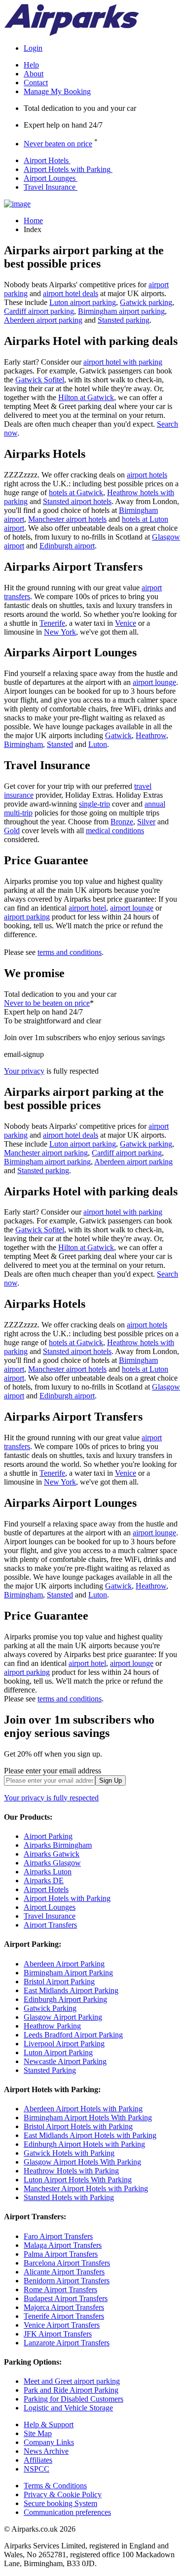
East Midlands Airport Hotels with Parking (90, 2135)
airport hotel (87, 908)
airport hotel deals (71, 293)
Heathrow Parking (52, 2026)
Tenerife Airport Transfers (64, 2316)
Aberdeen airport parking (43, 320)
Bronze (122, 822)
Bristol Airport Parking (59, 1982)
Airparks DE (44, 1881)
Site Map (38, 2433)
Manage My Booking (57, 91)
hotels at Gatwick (76, 492)
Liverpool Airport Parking (64, 2044)
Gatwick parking (146, 302)
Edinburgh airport (67, 546)
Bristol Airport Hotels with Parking (78, 2126)
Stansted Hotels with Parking (69, 2197)
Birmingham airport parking (121, 311)
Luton (98, 744)
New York (60, 632)
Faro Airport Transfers (58, 2236)
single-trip (94, 804)
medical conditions (115, 830)
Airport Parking (48, 1836)
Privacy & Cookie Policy (63, 2494)
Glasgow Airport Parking (63, 2017)
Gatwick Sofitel (40, 380)
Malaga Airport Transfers (63, 2245)
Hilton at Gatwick (86, 397)
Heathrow (151, 735)
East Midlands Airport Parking (71, 1990)
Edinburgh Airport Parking (65, 1999)
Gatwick (118, 735)
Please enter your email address (53, 1771)
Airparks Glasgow (52, 1863)
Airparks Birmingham (58, 1845)
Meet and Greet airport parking (72, 2381)
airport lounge (154, 682)
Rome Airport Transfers (60, 2289)
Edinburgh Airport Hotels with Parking (84, 2144)
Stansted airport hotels (77, 501)
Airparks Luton (48, 1872)
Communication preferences (67, 2512)
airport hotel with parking (123, 362)
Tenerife (52, 623)
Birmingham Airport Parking (68, 1973)
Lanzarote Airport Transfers (67, 2343)
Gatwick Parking (50, 2008)
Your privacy (24, 1071)
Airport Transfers (50, 1925)
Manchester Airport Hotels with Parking (86, 2188)
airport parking (27, 917)
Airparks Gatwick (52, 1854)
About (34, 74)
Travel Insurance (50, 187)
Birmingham (23, 744)
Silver (146, 822)
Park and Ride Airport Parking (71, 2390)
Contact (36, 83)
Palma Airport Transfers (61, 2254)
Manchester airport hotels (67, 519)
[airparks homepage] (72, 33)
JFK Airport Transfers (58, 2334)
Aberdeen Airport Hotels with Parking (83, 2109)
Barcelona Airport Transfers (67, 2263)
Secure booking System (60, 2503)
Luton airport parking (83, 302)
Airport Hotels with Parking (67, 169)
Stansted (60, 744)
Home (33, 220)
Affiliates (38, 2460)
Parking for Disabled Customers (74, 2399)
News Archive (46, 2451)
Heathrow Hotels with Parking (71, 2171)
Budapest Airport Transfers (66, 2298)
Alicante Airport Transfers (64, 2272)
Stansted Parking (50, 2070)
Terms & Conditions (55, 2486)
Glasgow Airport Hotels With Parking (82, 2162)
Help (31, 65)
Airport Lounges (50, 178)
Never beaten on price (58, 144)
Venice (126, 623)
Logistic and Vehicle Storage (68, 2408)
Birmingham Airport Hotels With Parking (88, 2118)
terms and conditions (70, 952)
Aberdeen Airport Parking (64, 1964)
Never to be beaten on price (47, 1003)
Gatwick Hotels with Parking (69, 2153)
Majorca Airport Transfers (64, 2307)
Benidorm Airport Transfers (67, 2281)
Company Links (49, 2442)
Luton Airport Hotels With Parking (78, 2180)
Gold (12, 830)
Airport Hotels (46, 160)
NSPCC (37, 2469)
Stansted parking (124, 320)
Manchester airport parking (46, 1153)
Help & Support (49, 2424)
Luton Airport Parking (58, 2052)
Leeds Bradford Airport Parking (73, 2035)
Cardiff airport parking (39, 311)
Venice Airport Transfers (62, 2325)
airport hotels (147, 475)
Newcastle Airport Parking (65, 2061)
